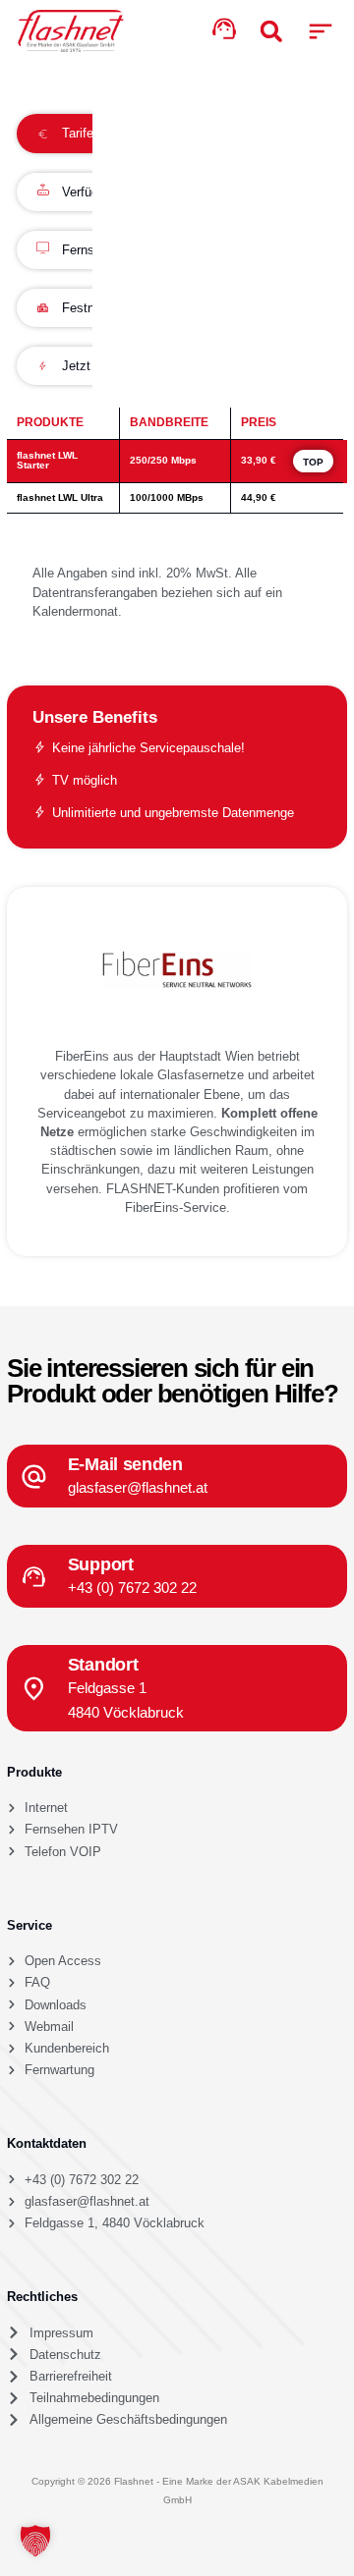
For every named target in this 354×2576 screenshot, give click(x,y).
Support (101, 1564)
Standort (103, 1664)
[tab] (65, 133)
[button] (320, 31)
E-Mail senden (125, 1464)
